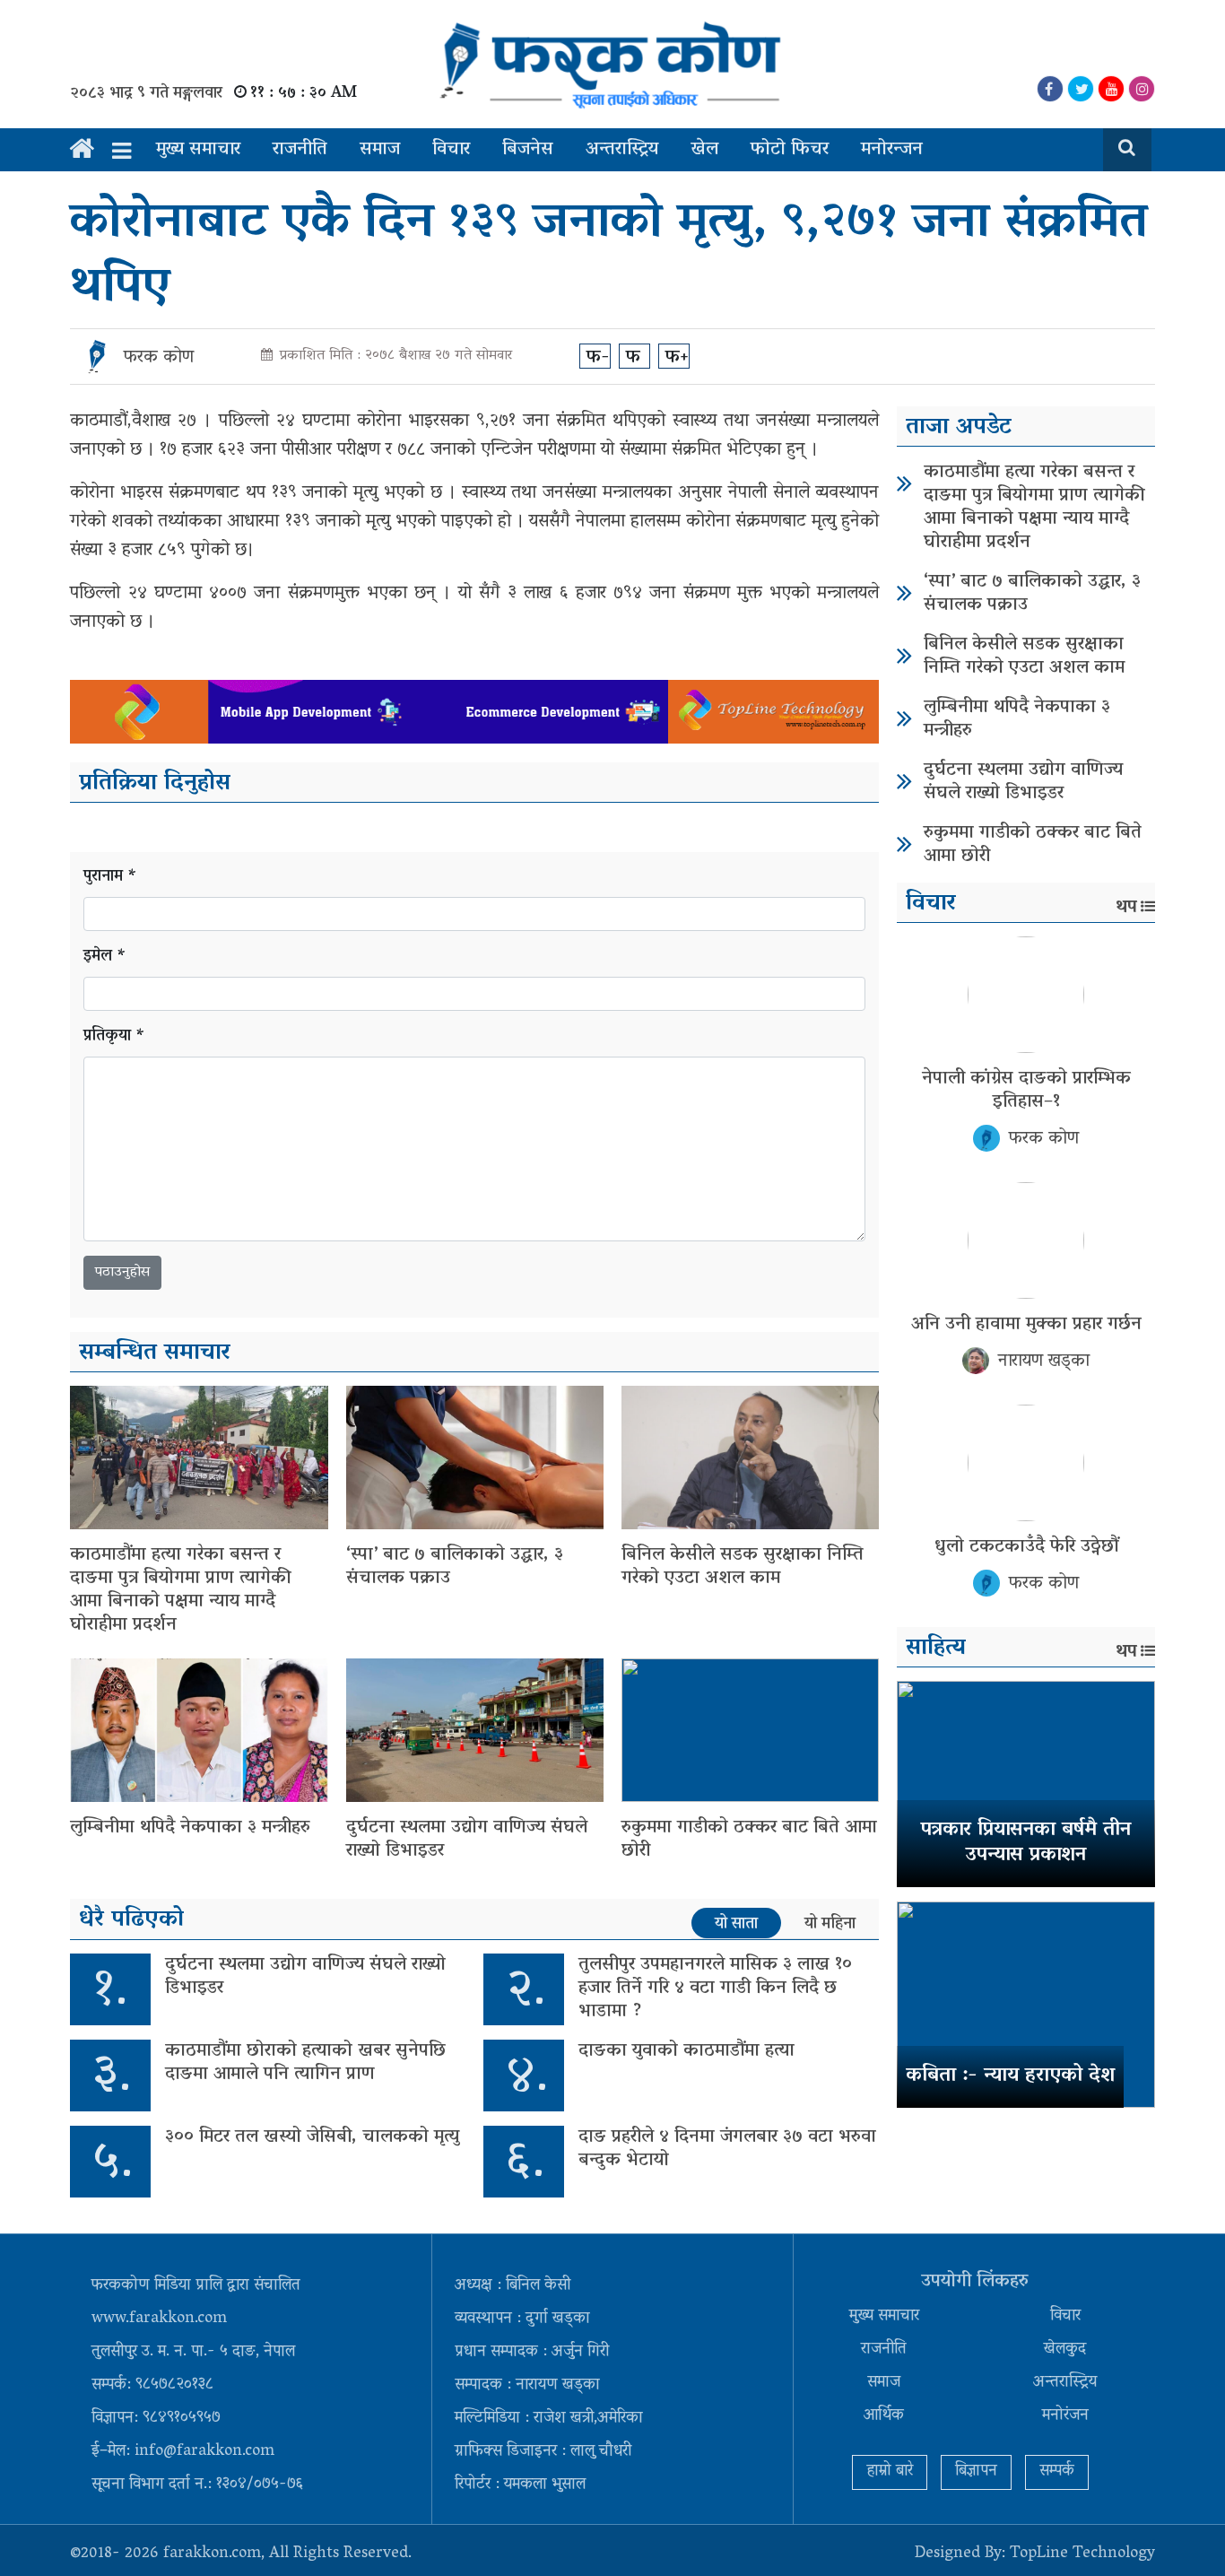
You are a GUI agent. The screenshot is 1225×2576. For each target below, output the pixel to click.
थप (1126, 908)
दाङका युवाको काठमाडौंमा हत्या (686, 2051)
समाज (380, 150)
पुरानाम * (110, 878)
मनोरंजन (1065, 2416)
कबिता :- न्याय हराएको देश (1010, 2076)
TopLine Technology (1082, 2554)
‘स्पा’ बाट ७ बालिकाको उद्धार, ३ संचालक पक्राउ (455, 1567)
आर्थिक (884, 2416)
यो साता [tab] (736, 1924)
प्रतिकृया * (114, 1037)
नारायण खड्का (1044, 1362)
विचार (451, 150)
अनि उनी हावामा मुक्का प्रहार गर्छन (1026, 1325)
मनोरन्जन (892, 150)
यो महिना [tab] (830, 1924)
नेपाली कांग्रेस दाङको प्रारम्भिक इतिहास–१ (1026, 1091)
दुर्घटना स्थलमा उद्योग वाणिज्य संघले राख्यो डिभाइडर (467, 1840)
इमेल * (105, 957)
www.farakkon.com (159, 2319)
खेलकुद (1065, 2350)
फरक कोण (159, 358)
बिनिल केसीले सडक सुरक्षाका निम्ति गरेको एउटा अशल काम (743, 1567)
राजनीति (300, 150)
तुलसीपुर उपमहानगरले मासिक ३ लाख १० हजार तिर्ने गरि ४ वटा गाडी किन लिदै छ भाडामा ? (715, 1989)
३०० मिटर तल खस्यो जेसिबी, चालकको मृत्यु (312, 2137)
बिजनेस (528, 150)
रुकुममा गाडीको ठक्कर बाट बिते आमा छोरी (749, 1840)
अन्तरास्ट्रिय (622, 150)
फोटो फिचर (790, 150)
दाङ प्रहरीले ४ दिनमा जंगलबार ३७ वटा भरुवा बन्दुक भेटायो (727, 2149)
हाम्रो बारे (890, 2472)
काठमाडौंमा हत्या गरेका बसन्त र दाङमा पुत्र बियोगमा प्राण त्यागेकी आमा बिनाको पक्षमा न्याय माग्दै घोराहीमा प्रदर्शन (181, 1590)
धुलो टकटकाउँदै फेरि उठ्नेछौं (1026, 1547)
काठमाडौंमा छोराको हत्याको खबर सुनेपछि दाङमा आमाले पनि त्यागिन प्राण (305, 2063)
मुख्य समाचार (198, 150)
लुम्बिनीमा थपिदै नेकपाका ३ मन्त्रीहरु (190, 1828)
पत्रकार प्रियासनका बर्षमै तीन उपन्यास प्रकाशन (1026, 1844)
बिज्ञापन (976, 2472)
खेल (704, 150)
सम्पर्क (1057, 2472)
